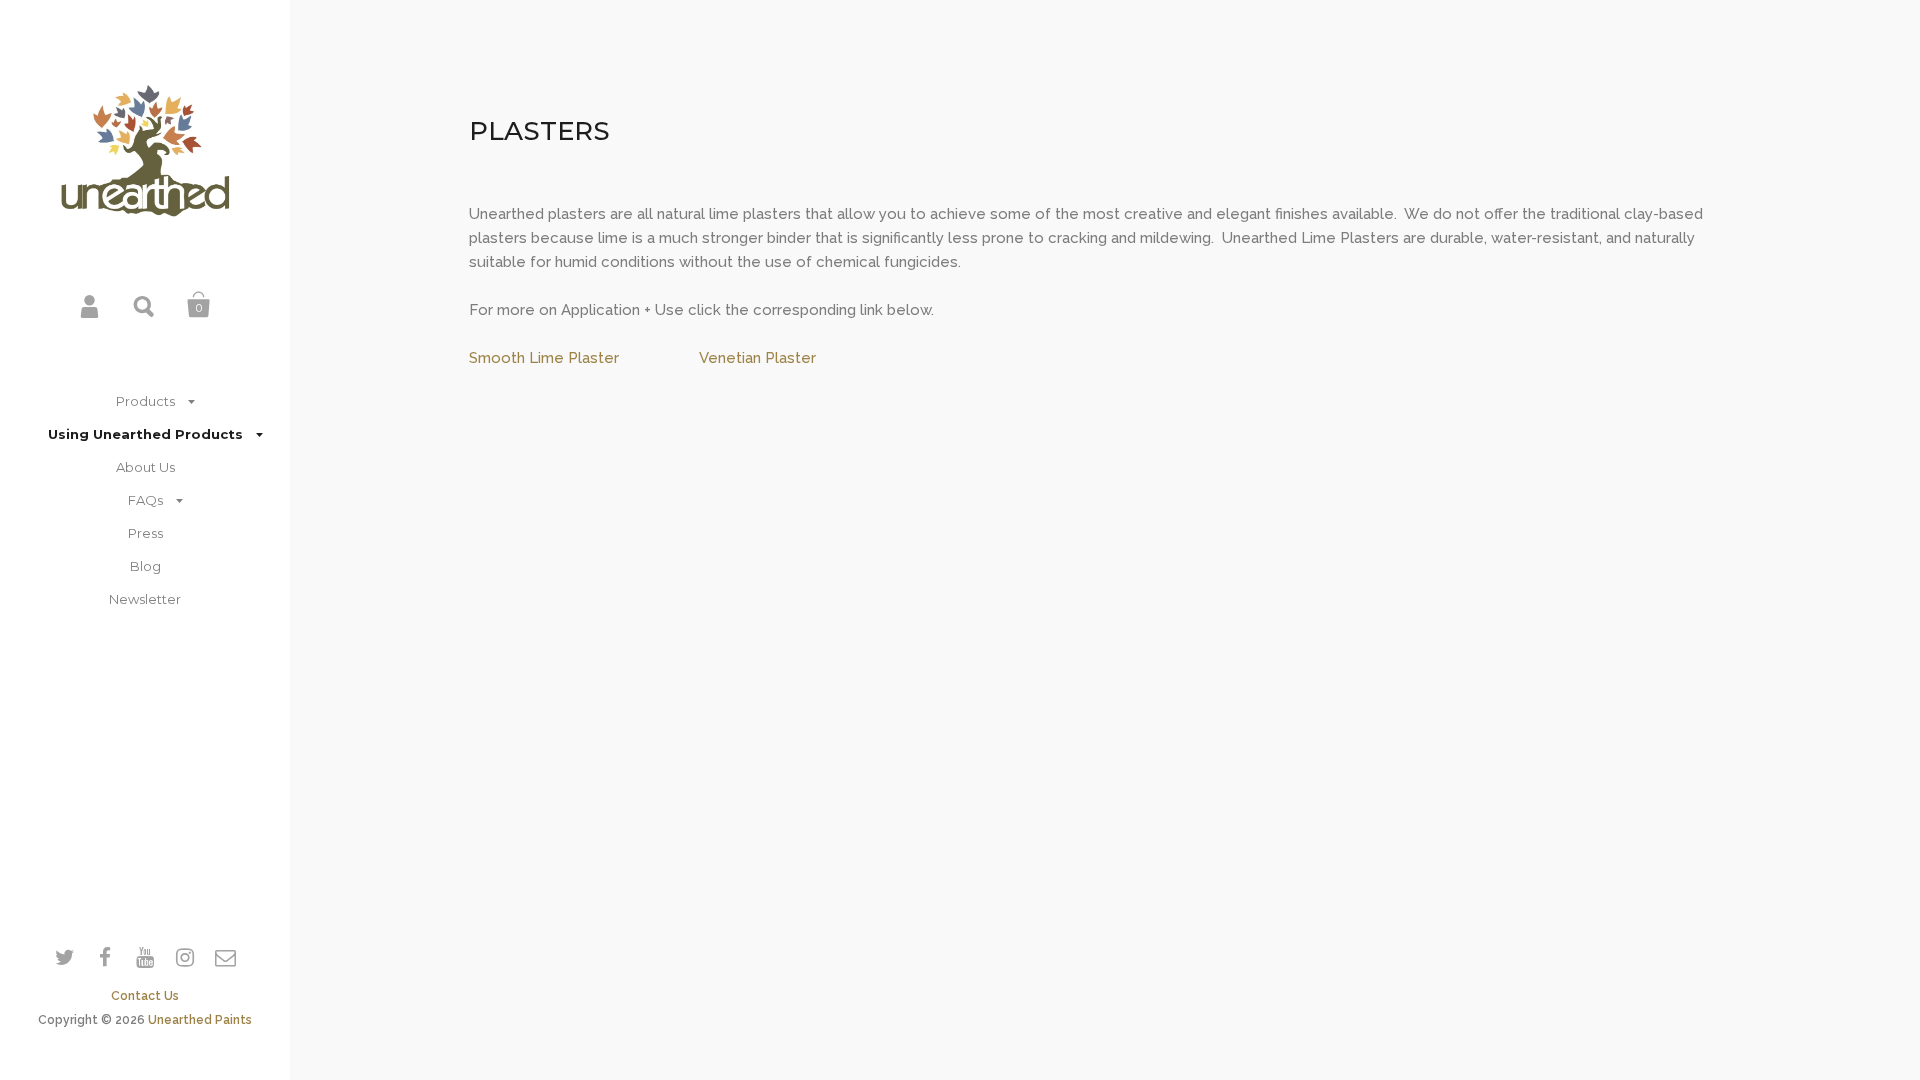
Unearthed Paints (200, 1020)
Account (91, 305)
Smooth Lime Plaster (544, 358)
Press (145, 533)
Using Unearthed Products (145, 434)
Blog (145, 566)
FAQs (145, 500)
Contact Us (145, 996)
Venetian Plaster (757, 358)
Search (145, 305)
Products (145, 401)
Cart (199, 305)
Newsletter (145, 599)
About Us (145, 467)
